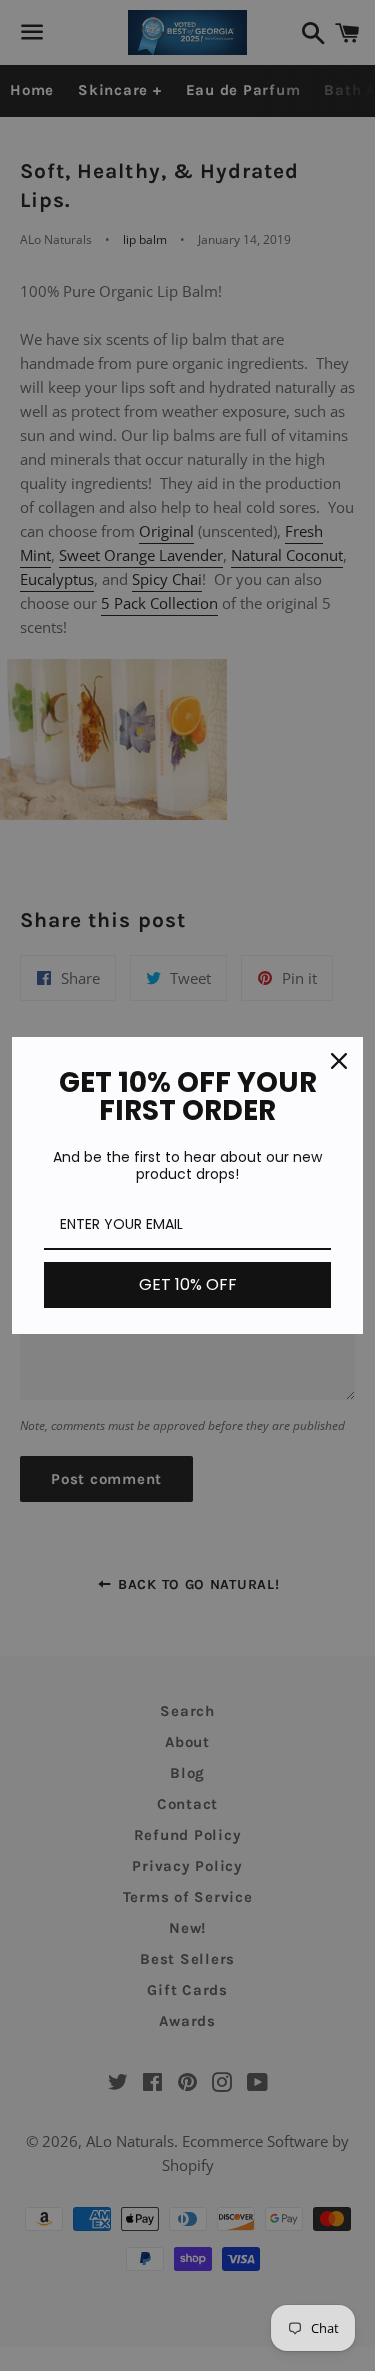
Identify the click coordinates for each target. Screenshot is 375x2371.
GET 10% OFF (188, 1284)
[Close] (339, 1061)
